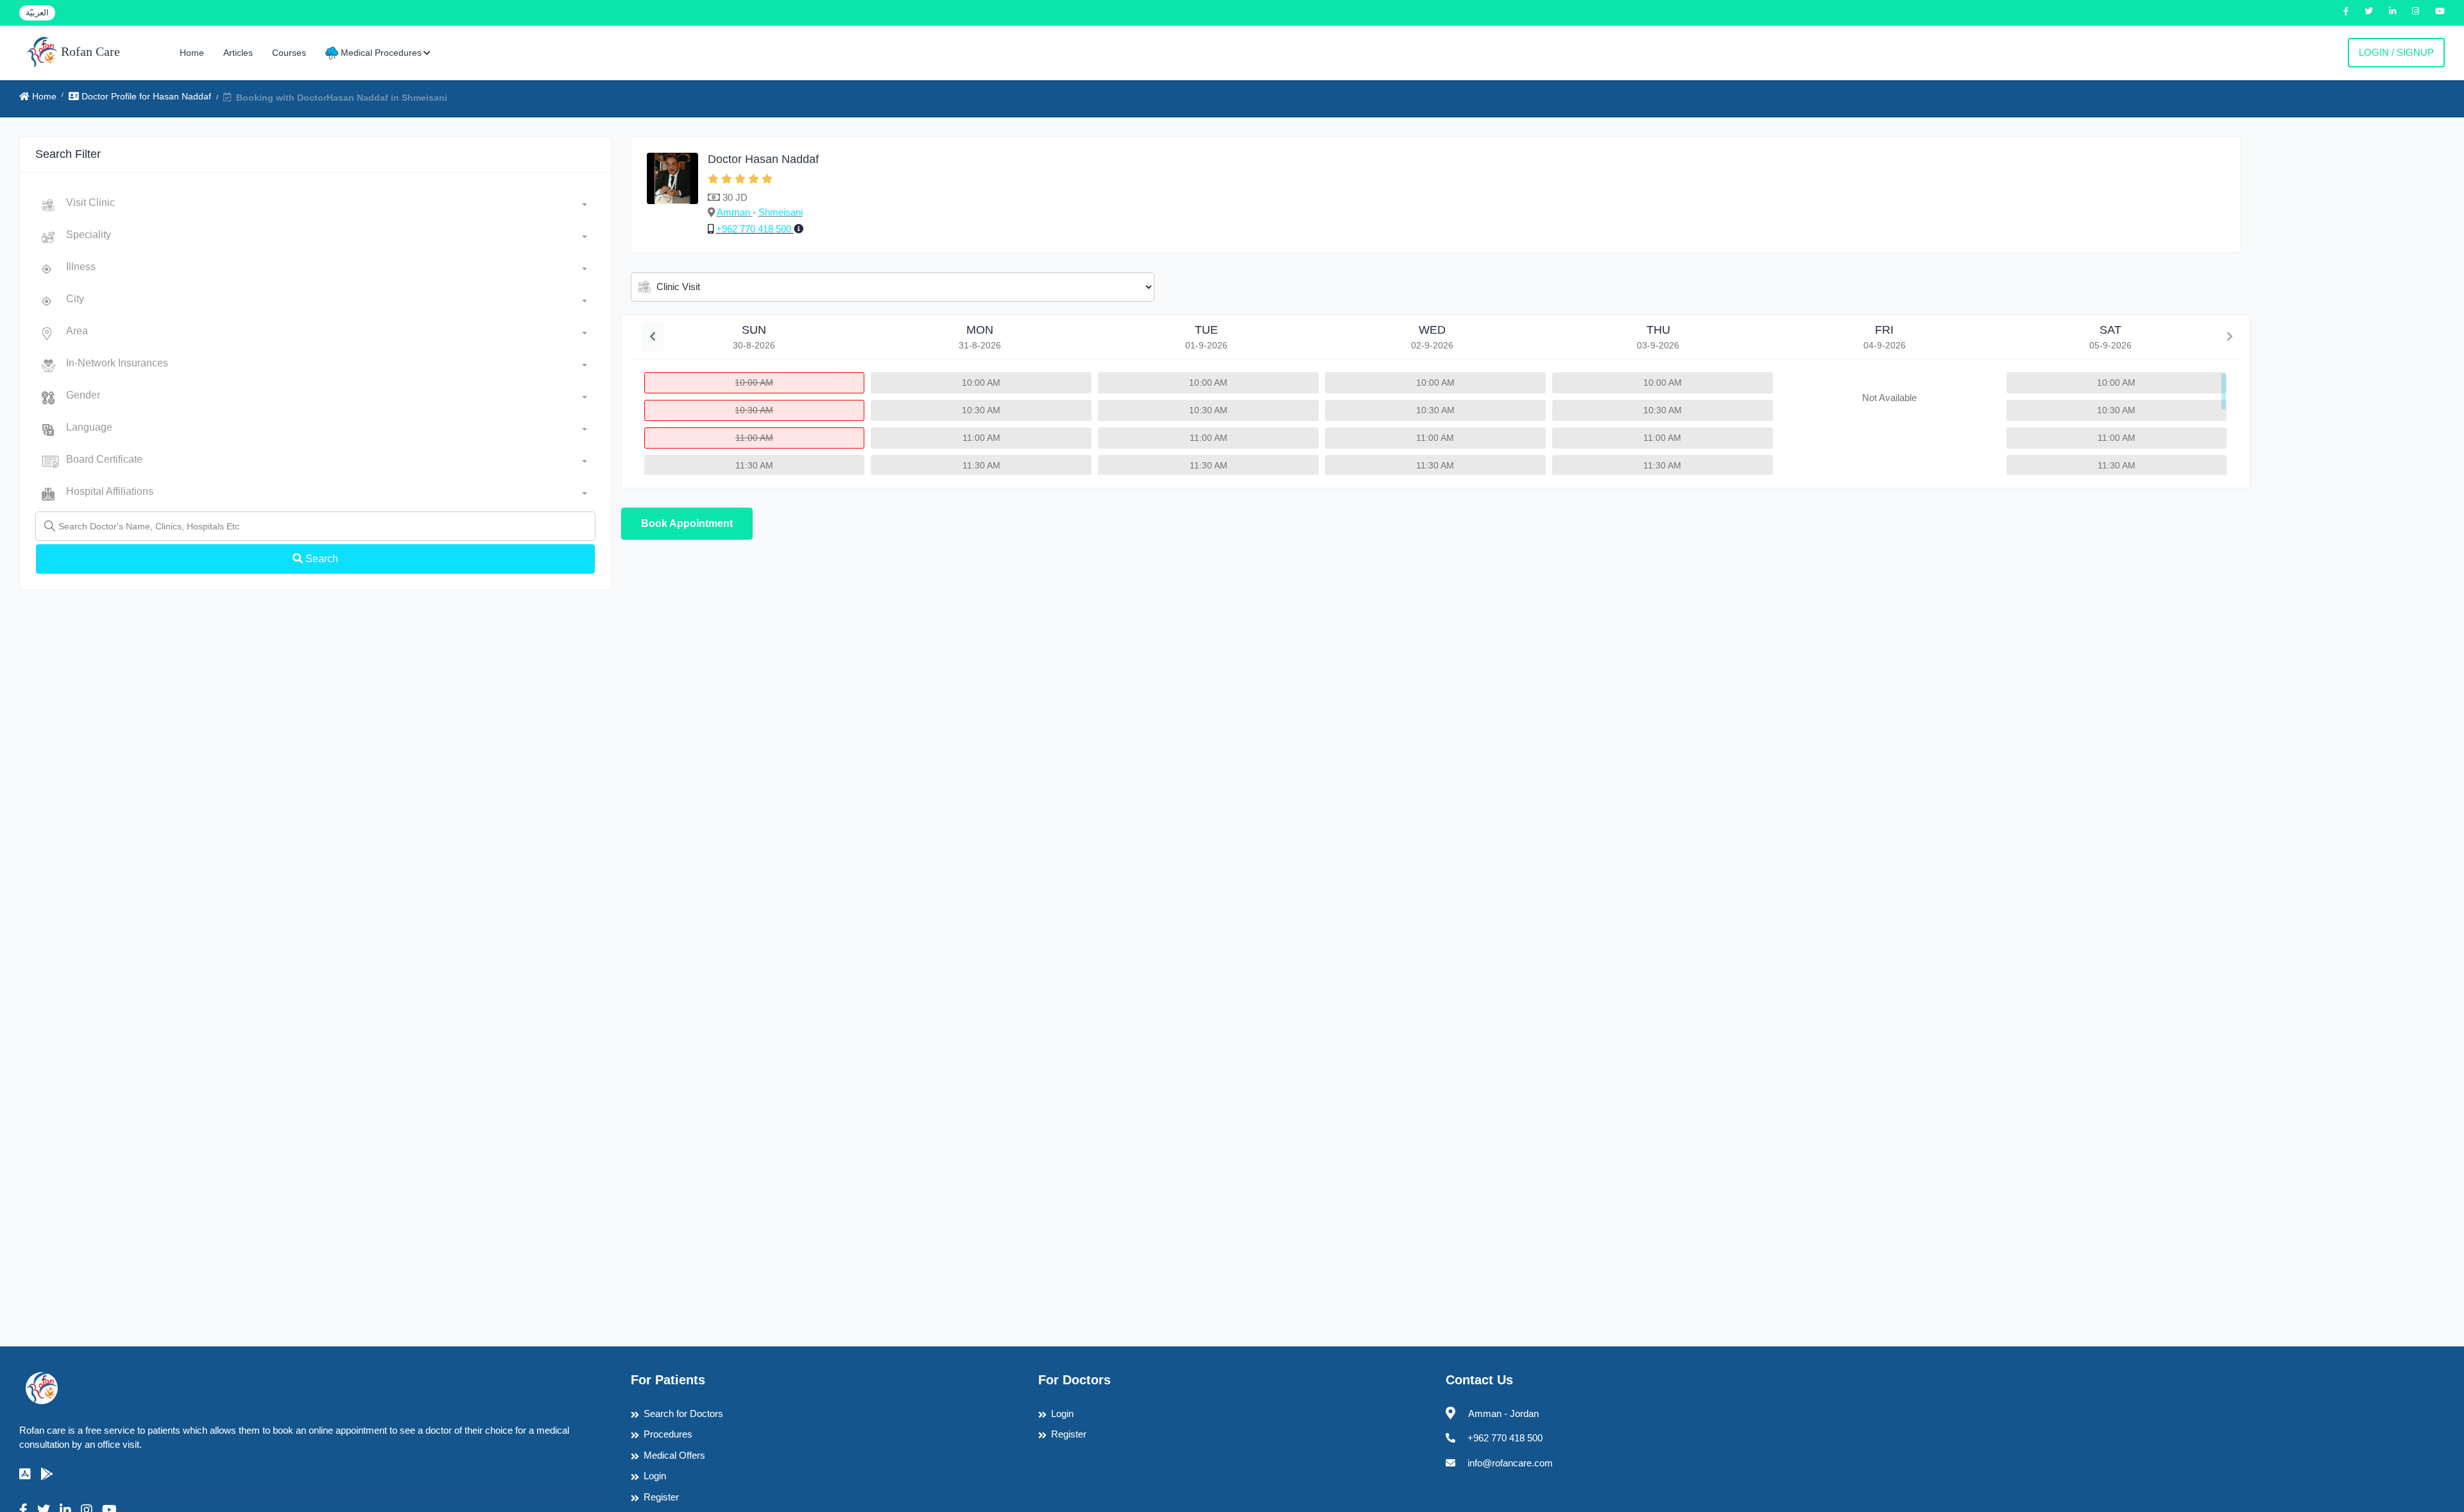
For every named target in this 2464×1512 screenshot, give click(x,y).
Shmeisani (781, 212)
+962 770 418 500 (755, 229)
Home (192, 53)
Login (655, 1476)
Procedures (668, 1434)
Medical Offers (674, 1455)
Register (661, 1497)
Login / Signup (2396, 52)
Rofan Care (89, 51)
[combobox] (327, 205)
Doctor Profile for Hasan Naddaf (145, 96)
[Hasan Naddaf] (672, 195)
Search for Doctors (683, 1413)
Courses (289, 53)
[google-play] (47, 1474)
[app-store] (25, 1474)
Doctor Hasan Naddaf (763, 159)
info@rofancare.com (1510, 1463)
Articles (238, 53)
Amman (735, 212)
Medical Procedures (380, 53)
